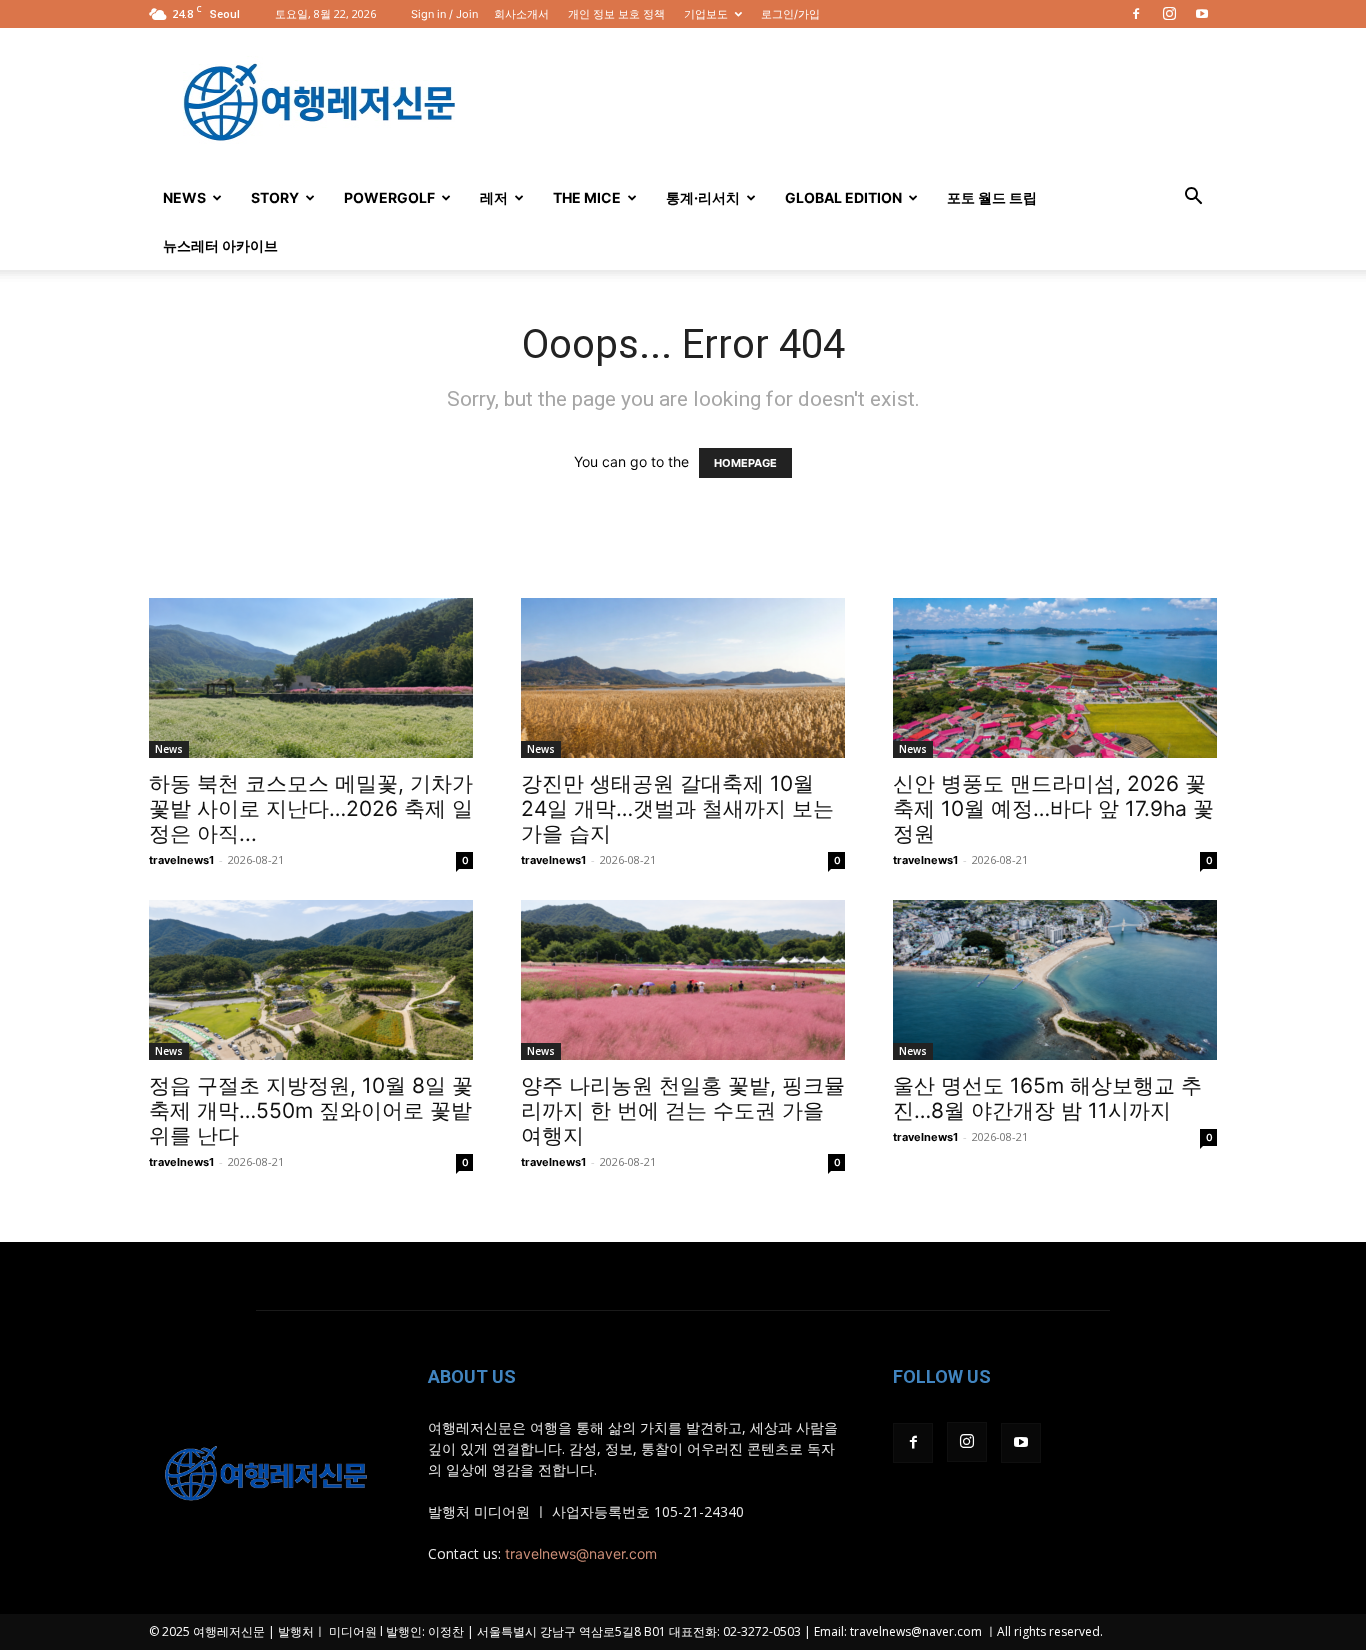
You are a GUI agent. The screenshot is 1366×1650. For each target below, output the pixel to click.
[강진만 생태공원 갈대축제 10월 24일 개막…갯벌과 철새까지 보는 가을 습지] (683, 678)
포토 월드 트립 (992, 197)
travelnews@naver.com (581, 1553)
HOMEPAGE (745, 463)
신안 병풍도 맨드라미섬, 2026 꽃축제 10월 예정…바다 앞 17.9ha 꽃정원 (1053, 808)
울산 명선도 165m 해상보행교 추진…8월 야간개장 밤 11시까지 (1047, 1098)
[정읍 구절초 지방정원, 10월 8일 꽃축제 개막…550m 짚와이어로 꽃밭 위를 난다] (311, 980)
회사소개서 (521, 14)
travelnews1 (181, 860)
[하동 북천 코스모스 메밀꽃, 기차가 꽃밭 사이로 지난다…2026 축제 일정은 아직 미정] (311, 678)
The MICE (587, 197)
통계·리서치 (703, 197)
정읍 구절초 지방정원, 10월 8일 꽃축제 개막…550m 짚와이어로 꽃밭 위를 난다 (311, 1110)
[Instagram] (1169, 14)
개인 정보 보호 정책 (616, 14)
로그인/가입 (790, 14)
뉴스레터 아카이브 (220, 245)
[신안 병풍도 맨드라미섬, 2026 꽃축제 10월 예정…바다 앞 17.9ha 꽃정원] (1055, 678)
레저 (494, 197)
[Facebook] (1136, 14)
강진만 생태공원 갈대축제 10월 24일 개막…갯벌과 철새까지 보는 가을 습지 (677, 808)
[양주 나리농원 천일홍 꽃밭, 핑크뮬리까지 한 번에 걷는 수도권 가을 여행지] (683, 980)
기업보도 (706, 14)
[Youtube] (1202, 14)
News (184, 197)
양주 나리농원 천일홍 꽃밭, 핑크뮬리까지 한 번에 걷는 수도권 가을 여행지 (683, 1110)
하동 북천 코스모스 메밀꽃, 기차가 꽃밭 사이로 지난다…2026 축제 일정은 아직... (311, 808)
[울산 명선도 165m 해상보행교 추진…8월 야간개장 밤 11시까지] (1055, 980)
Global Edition (843, 197)
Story (275, 197)
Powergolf (389, 197)
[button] (1193, 198)
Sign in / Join (444, 14)
